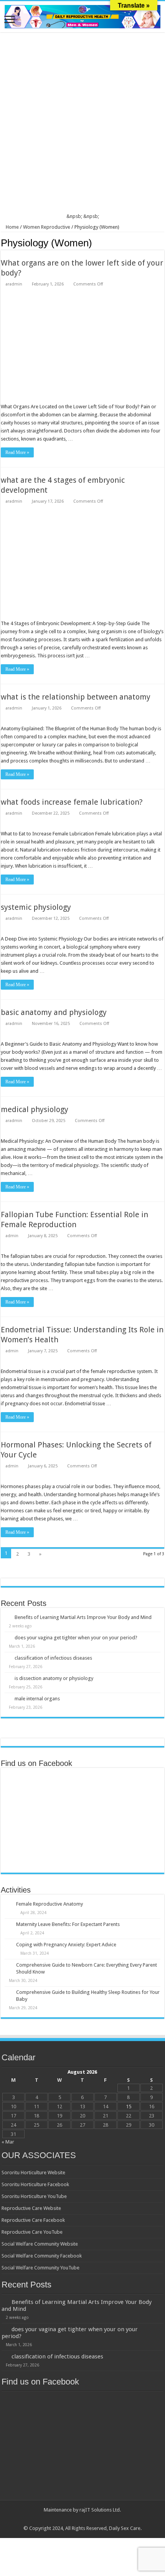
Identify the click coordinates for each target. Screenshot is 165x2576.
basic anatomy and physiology (54, 1012)
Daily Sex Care (125, 2528)
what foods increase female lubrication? (72, 802)
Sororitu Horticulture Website (33, 2173)
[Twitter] (75, 2519)
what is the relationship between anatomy (76, 697)
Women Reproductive (47, 227)
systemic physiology (36, 907)
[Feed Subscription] (162, 243)
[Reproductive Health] (82, 15)
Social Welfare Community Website (40, 2244)
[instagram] (97, 2519)
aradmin (14, 284)
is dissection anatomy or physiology (54, 1678)
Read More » (17, 452)
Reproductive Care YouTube (32, 2232)
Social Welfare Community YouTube (40, 2268)
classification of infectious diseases (53, 1658)
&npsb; (74, 216)
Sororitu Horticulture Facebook (35, 2184)
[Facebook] (68, 2519)
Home (12, 227)
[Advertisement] (82, 124)
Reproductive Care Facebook (33, 2220)
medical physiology (35, 1109)
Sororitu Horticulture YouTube (34, 2196)
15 (129, 2107)
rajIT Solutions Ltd (100, 2510)
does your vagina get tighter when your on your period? (76, 1638)
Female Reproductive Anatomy (49, 1904)
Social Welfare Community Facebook (42, 2256)
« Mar (8, 2142)
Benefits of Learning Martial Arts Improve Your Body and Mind (83, 1617)
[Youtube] (90, 2519)
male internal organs (37, 1699)
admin (12, 1236)
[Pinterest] (82, 2519)
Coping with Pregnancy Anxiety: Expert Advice (66, 1945)
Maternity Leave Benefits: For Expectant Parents (68, 1924)
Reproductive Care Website (31, 2208)
